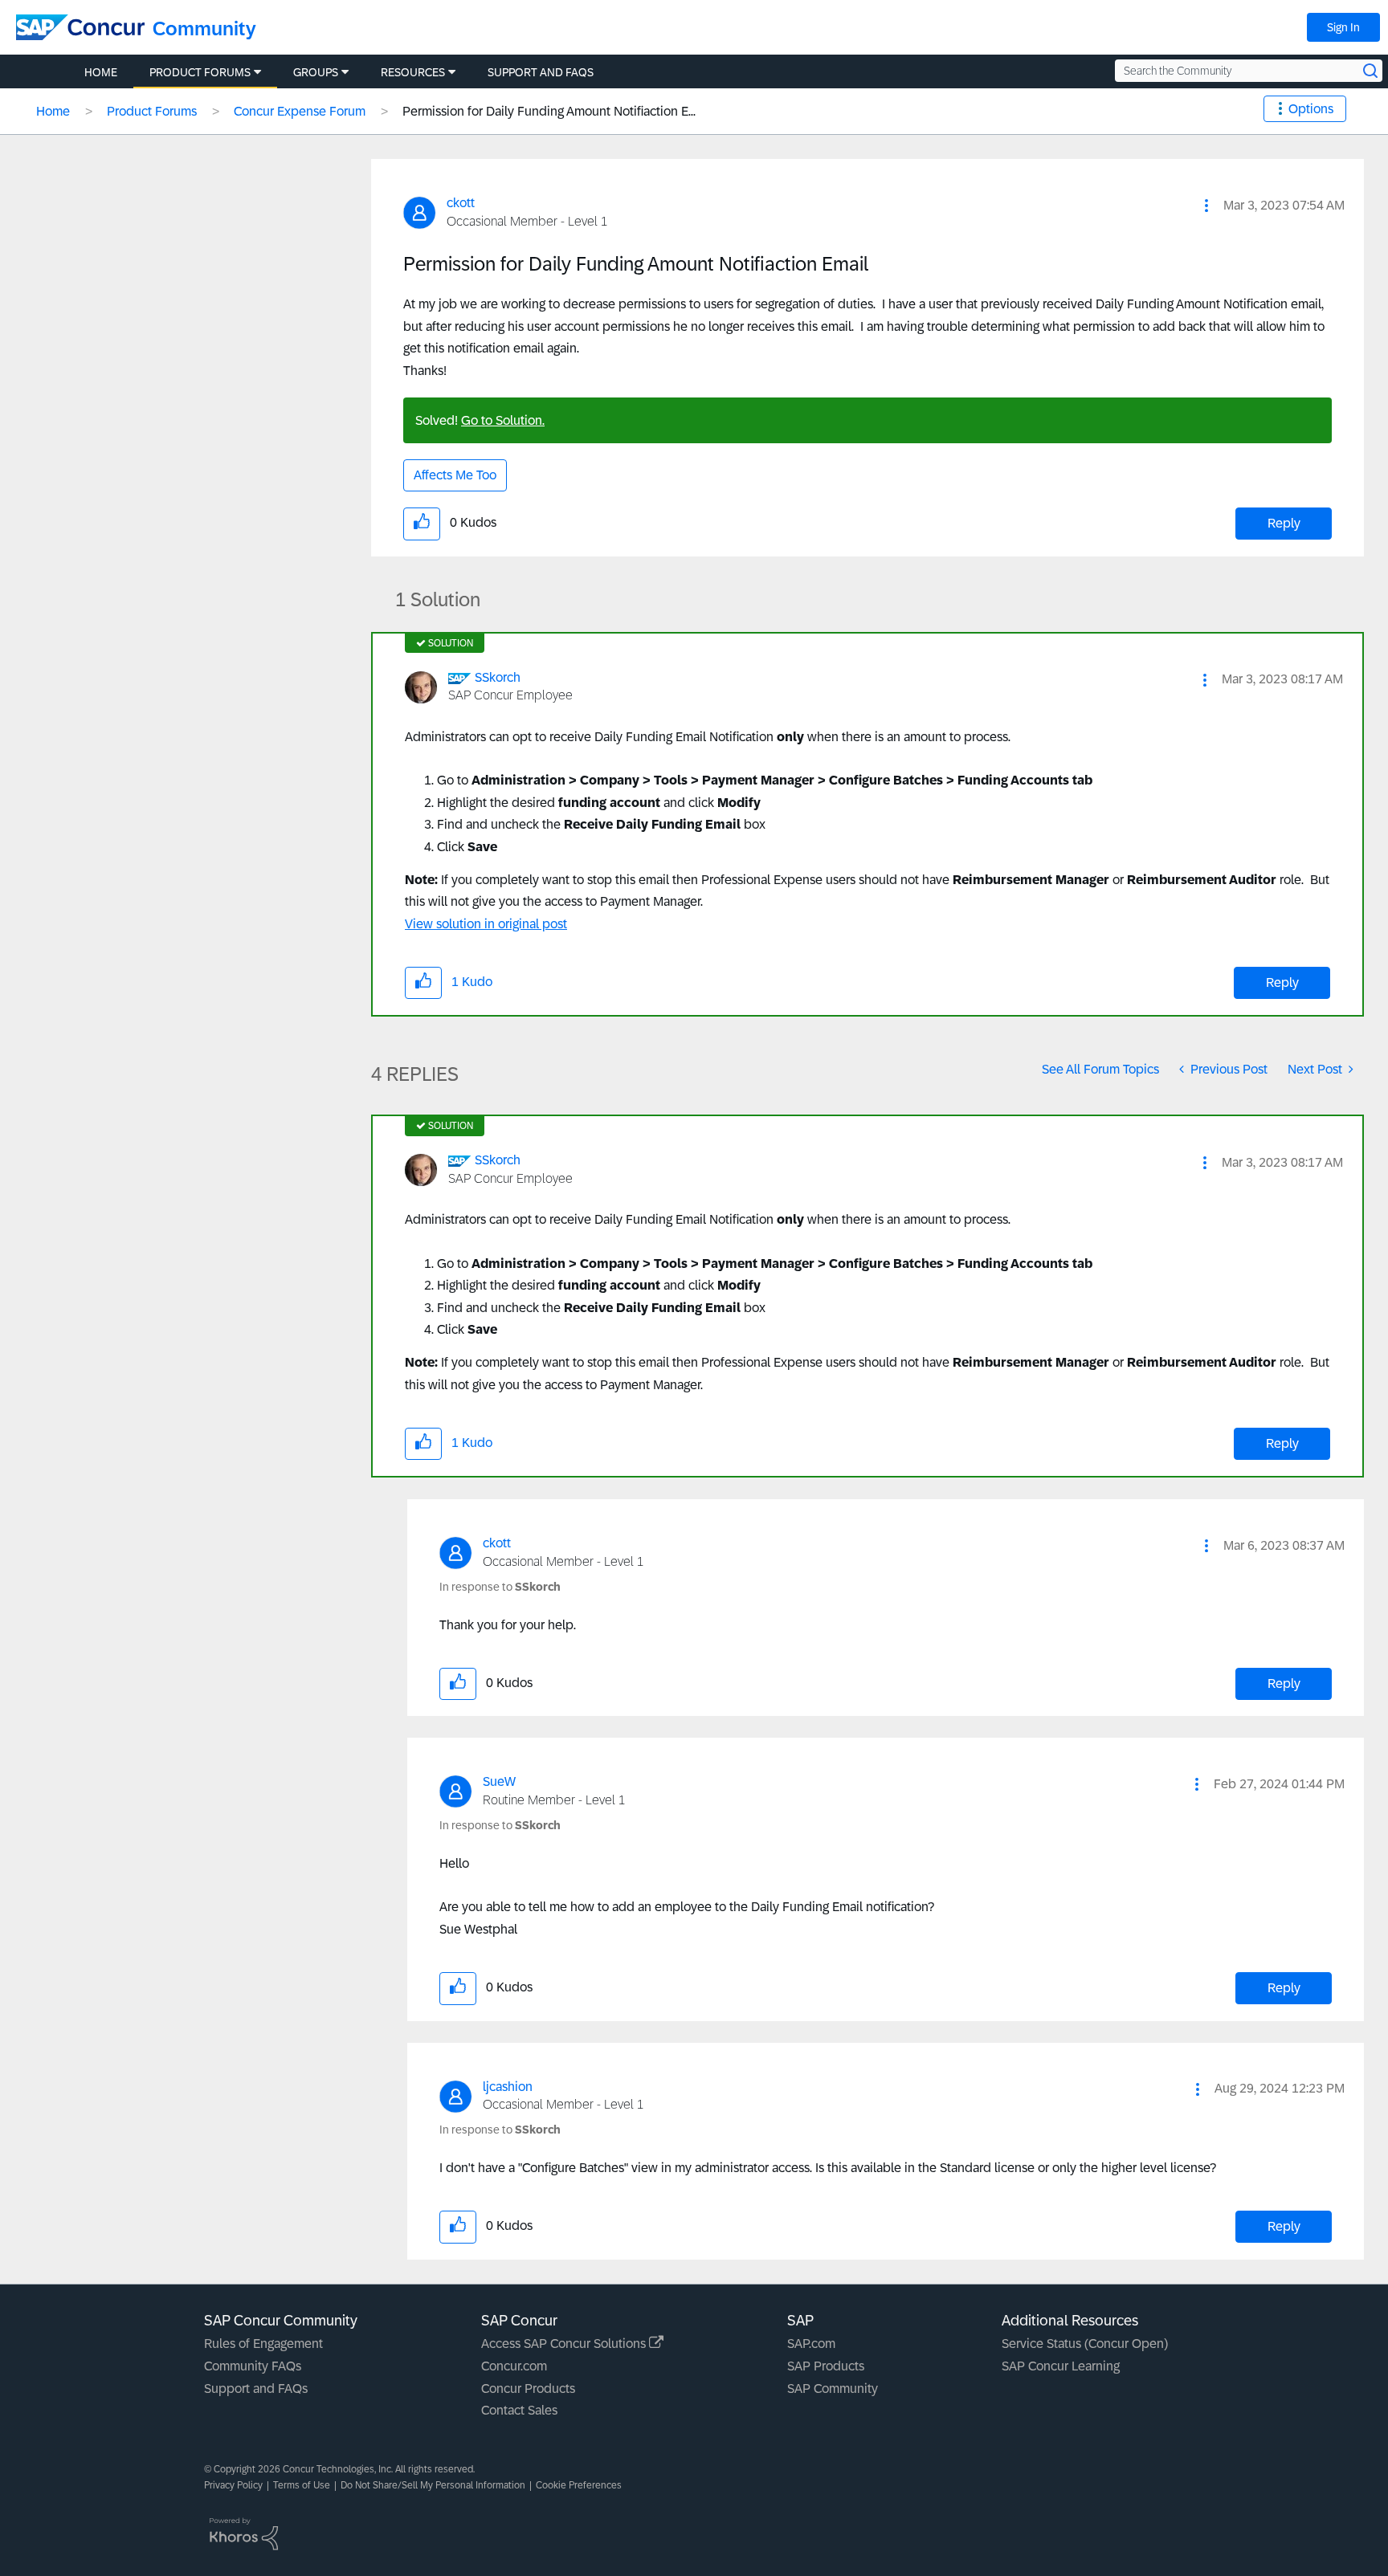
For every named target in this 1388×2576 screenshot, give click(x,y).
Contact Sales (519, 2410)
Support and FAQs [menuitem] (541, 72)
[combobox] (1249, 71)
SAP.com (811, 2344)
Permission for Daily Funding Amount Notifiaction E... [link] (549, 111)
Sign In (1343, 27)
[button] (1206, 206)
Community (204, 29)
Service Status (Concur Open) (1085, 2344)
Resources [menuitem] (413, 72)
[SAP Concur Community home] (80, 27)
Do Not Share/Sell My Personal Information (433, 2485)
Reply (1284, 523)
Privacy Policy (233, 2485)
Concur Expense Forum (300, 111)
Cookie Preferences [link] (579, 2485)
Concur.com (514, 2366)
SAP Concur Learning (1061, 2366)
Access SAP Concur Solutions (565, 2344)
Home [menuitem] (101, 72)
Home (53, 111)
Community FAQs (253, 2366)
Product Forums (152, 111)
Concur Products (528, 2389)
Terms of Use (302, 2485)
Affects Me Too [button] (455, 475)
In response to (500, 1587)
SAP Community (833, 2389)
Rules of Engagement (263, 2344)
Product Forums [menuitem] (200, 72)
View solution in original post (486, 924)
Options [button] (1311, 109)
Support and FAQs (256, 2389)
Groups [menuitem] (316, 72)
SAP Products (826, 2366)
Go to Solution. (503, 420)
